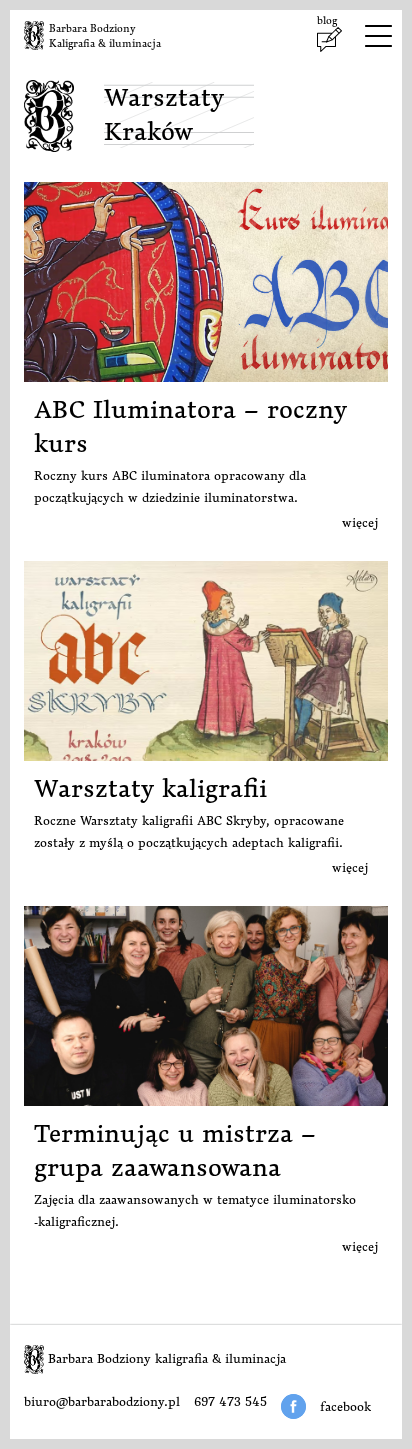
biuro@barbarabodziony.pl (102, 1401)
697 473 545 (230, 1401)
